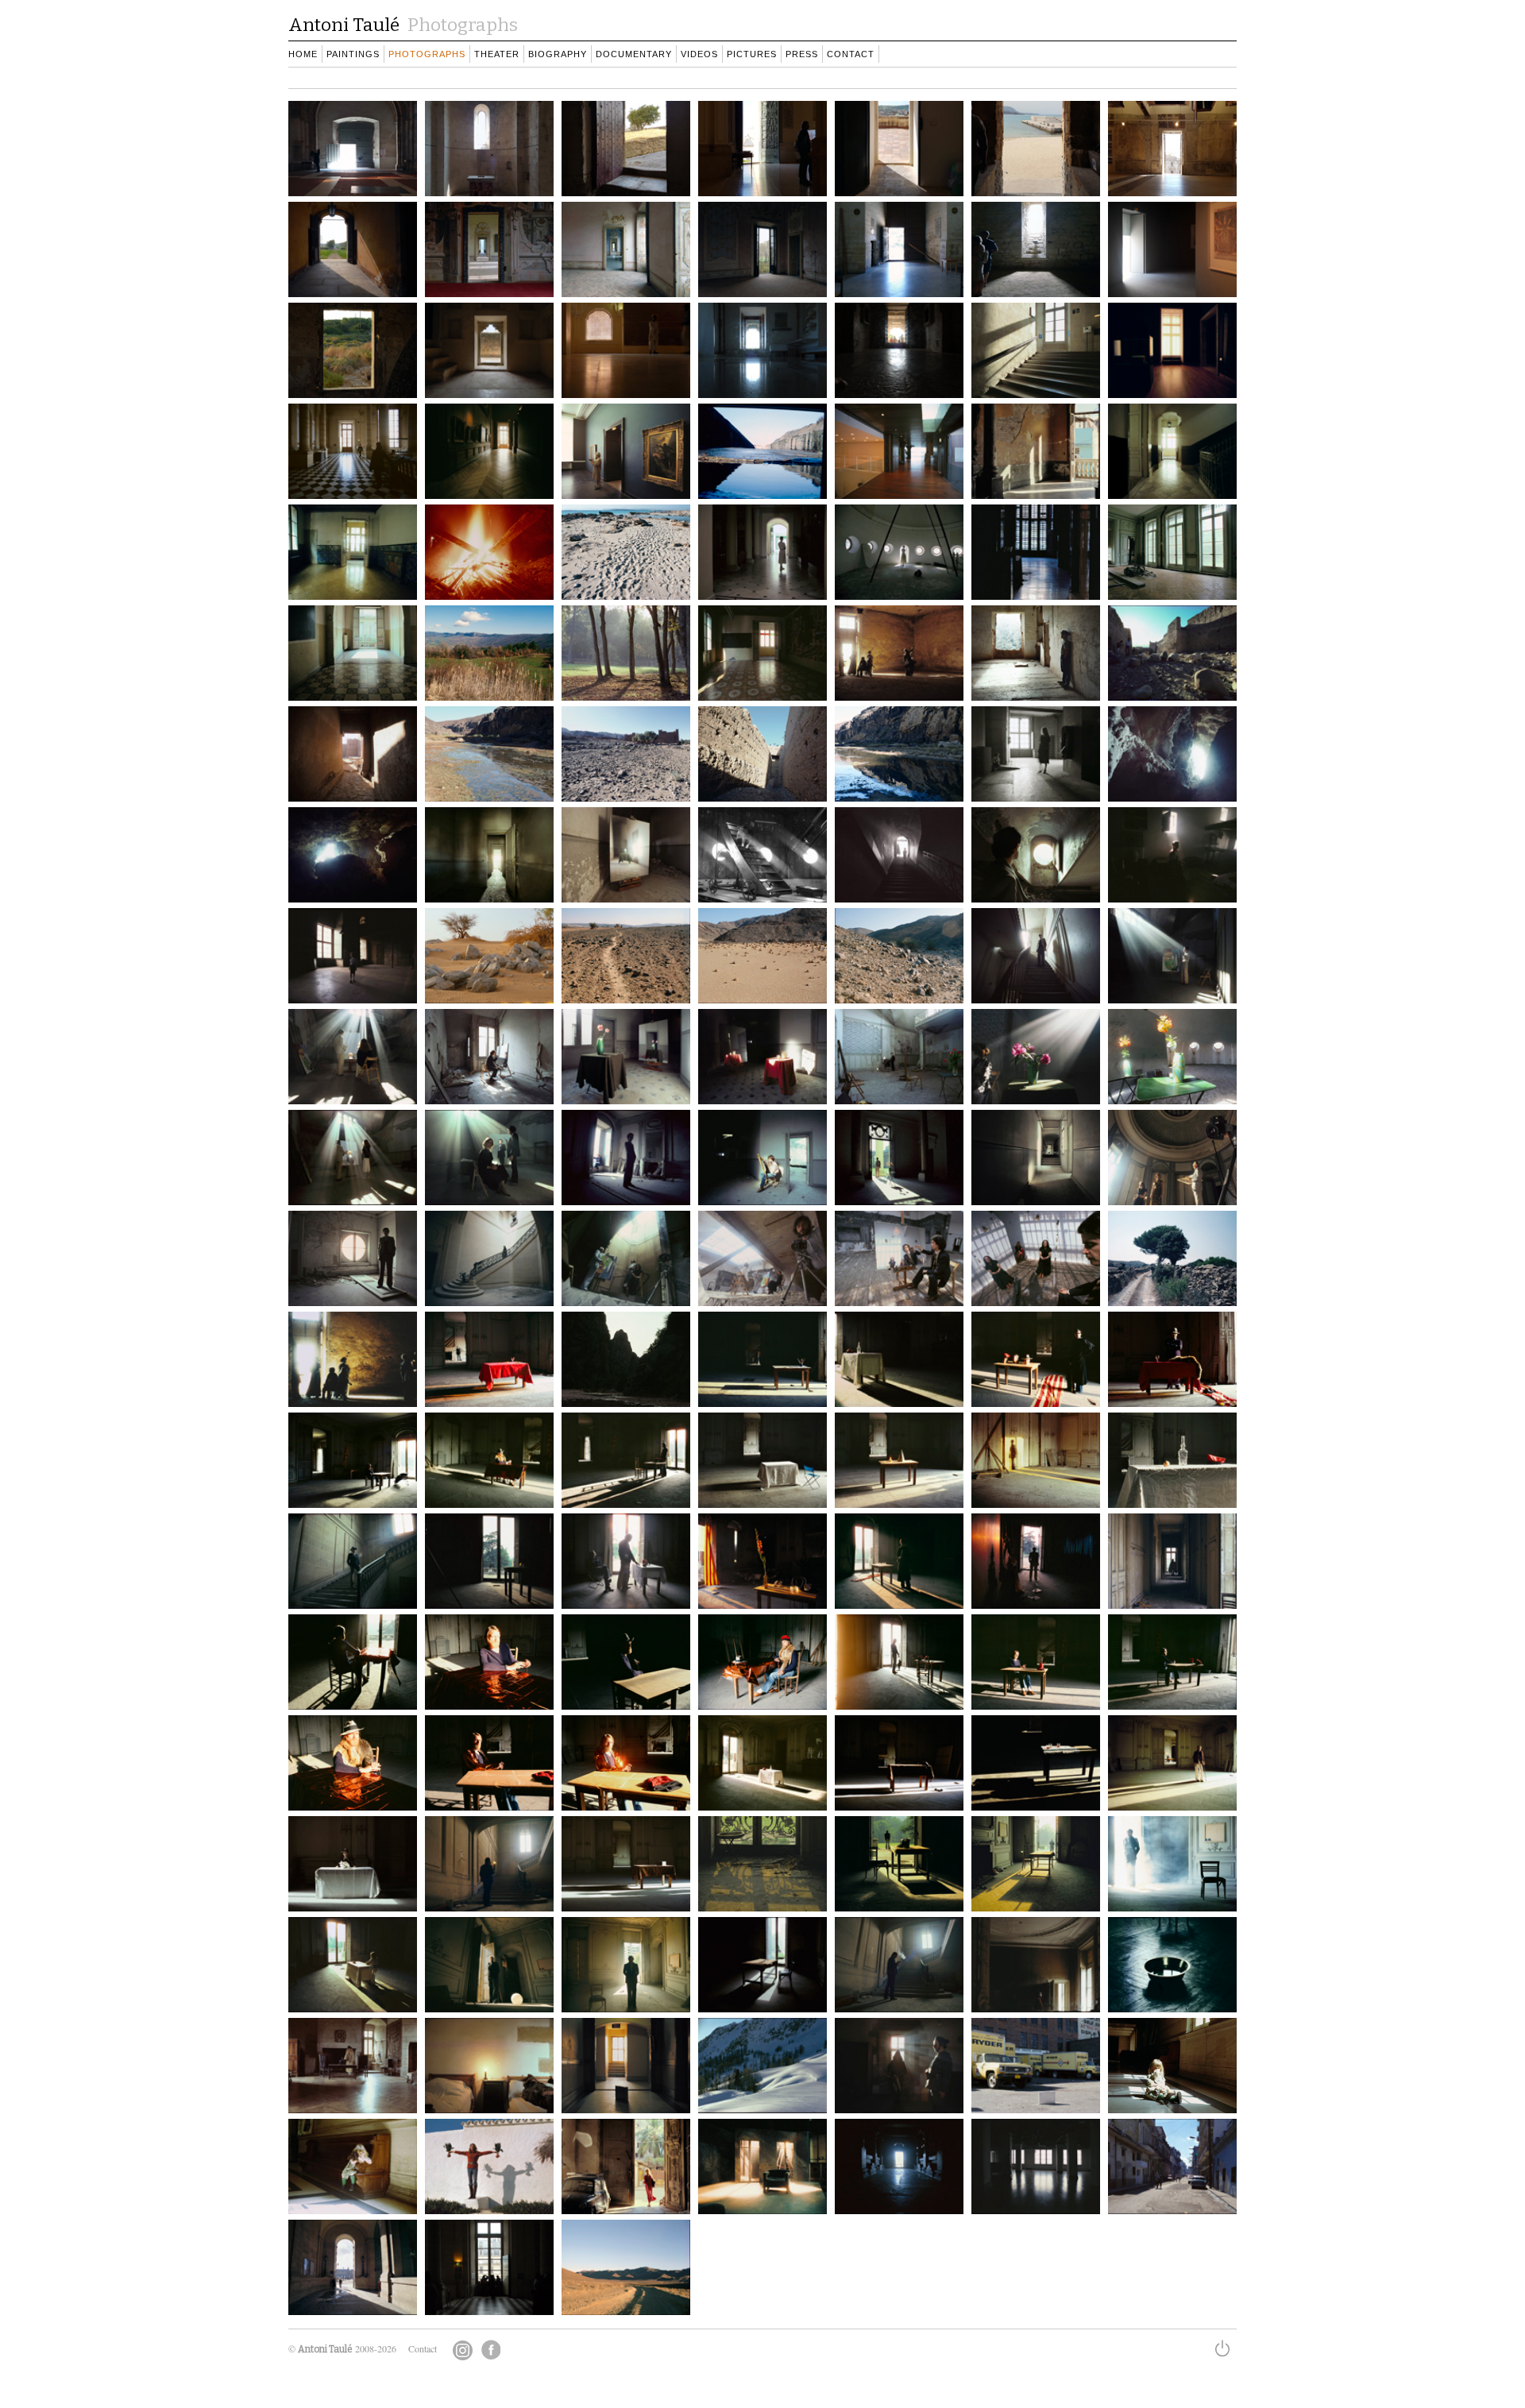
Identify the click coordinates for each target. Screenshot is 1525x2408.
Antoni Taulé (325, 2349)
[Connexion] (1225, 2351)
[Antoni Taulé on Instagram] (463, 2350)
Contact (423, 2348)
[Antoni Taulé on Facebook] (490, 2350)
